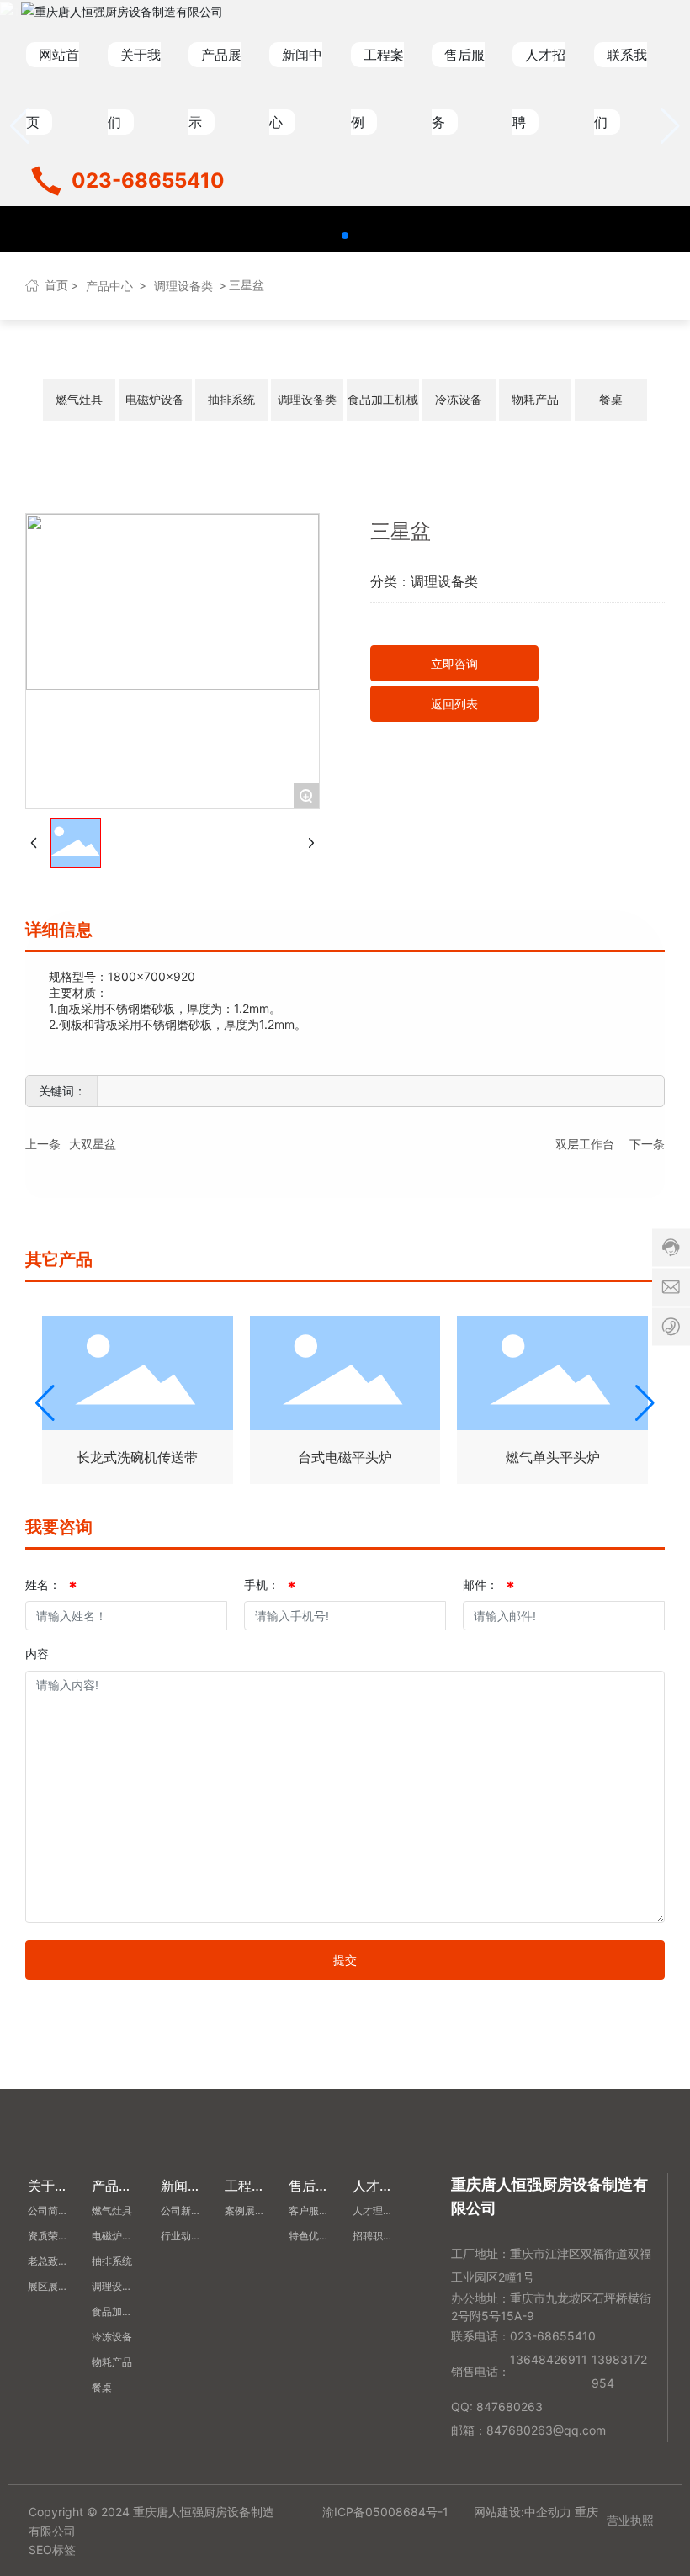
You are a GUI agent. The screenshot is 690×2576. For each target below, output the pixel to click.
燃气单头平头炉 (553, 1457)
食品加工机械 (383, 399)
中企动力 (548, 2512)
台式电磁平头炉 (345, 1457)
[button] (345, 236)
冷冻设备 (459, 399)
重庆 (586, 2512)
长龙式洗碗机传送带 (137, 1457)
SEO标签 (52, 2549)
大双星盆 (93, 1144)
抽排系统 (231, 399)
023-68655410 (148, 180)
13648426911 (549, 2359)
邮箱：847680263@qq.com (528, 2430)
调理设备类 (183, 286)
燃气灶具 (79, 399)
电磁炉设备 (155, 399)
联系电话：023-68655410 (523, 2336)
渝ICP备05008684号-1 (385, 2512)
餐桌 (611, 399)
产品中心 (109, 286)
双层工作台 (585, 1144)
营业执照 (630, 2520)
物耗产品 (535, 399)
